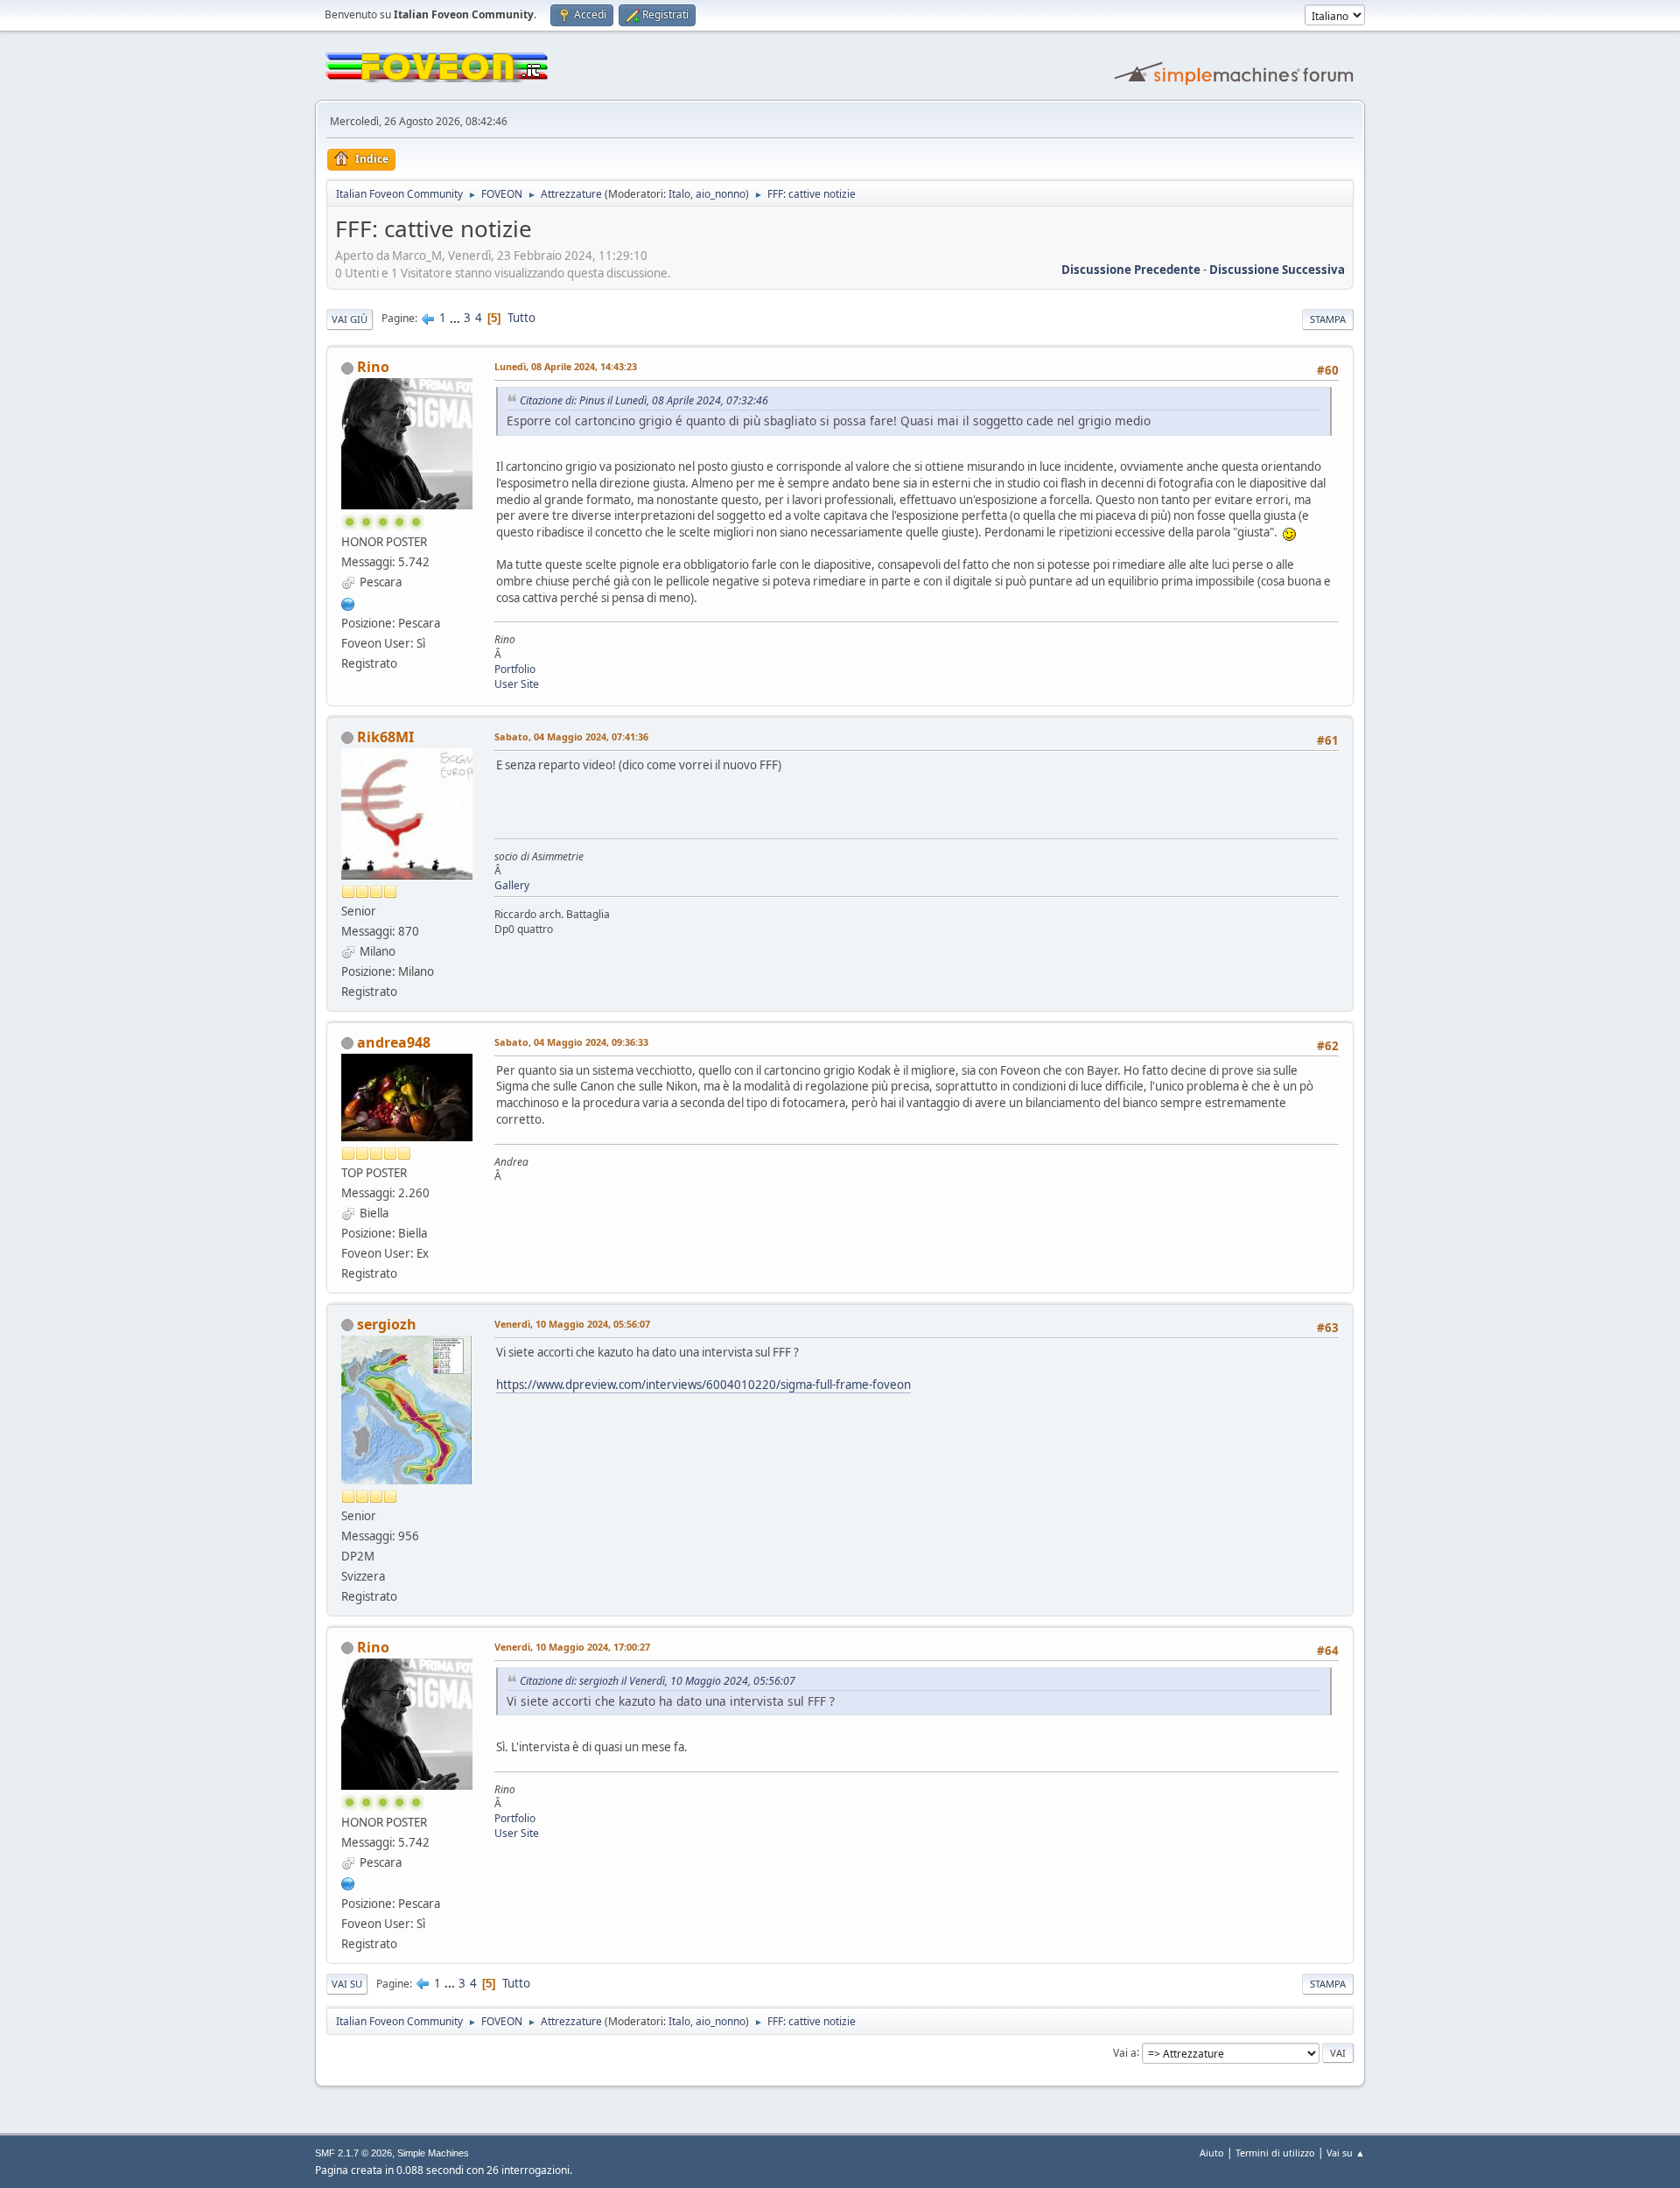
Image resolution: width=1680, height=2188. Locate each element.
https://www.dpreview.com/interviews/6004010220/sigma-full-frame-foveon (703, 1385)
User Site (517, 684)
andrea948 (394, 1042)
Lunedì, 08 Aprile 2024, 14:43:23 (566, 366)
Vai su (347, 1984)
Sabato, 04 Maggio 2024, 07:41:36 (571, 736)
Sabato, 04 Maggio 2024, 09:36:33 (571, 1042)
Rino (373, 367)
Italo (679, 194)
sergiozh (387, 1324)
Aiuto (1212, 2153)
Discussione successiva (1277, 270)
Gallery (512, 885)
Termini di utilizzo (1275, 2153)
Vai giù (350, 319)
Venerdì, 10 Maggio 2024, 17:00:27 (572, 1647)
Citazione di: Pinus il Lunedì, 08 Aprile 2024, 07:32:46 (644, 400)
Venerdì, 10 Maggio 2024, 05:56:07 (572, 1324)
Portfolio (515, 669)
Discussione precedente (1131, 270)
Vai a (1125, 2052)
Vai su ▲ (1346, 2153)
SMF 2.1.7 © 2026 (353, 2153)
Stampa (1328, 319)
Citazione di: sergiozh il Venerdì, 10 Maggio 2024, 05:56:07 (658, 1681)
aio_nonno (721, 194)
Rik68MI (385, 737)
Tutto (521, 318)
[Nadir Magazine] (348, 602)
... (456, 318)
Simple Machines (433, 2153)
